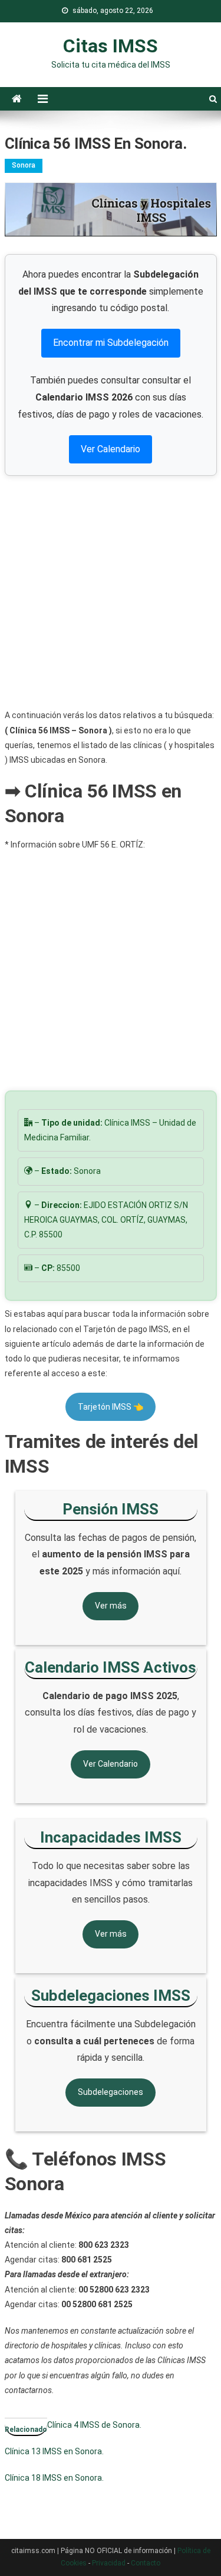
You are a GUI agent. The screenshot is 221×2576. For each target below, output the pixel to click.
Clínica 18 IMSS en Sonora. (54, 2478)
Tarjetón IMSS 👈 (111, 1407)
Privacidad (109, 2563)
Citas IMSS (111, 46)
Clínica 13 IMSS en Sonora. (54, 2451)
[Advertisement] (111, 592)
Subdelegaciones (111, 2092)
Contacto (146, 2563)
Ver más (111, 1606)
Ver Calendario (111, 449)
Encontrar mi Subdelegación (111, 343)
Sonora (24, 165)
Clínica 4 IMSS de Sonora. (94, 2425)
